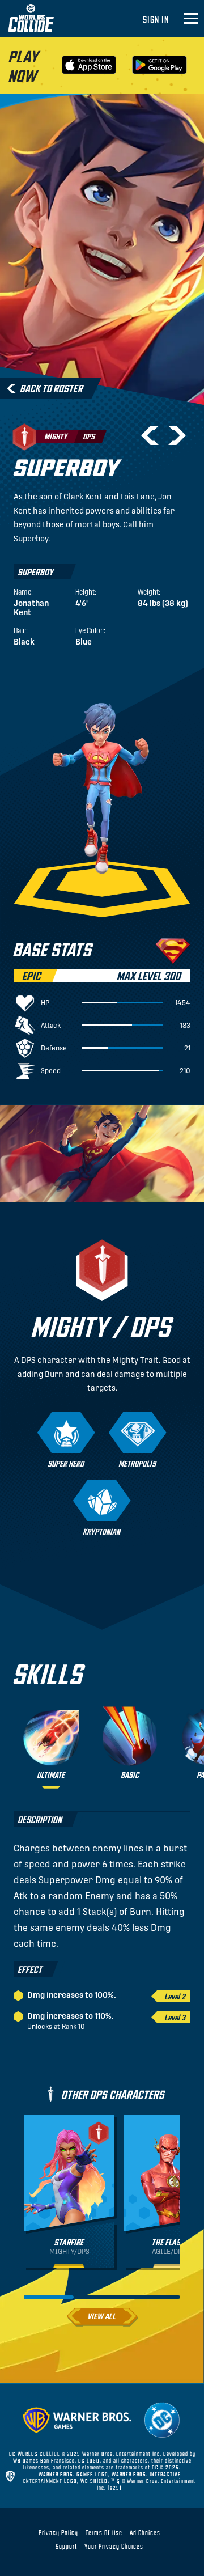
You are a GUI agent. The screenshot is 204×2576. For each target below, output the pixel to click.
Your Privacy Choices (114, 2546)
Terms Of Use (104, 2532)
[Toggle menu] (191, 19)
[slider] (49, 2297)
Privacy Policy (58, 2532)
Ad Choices (145, 2532)
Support (66, 2546)
